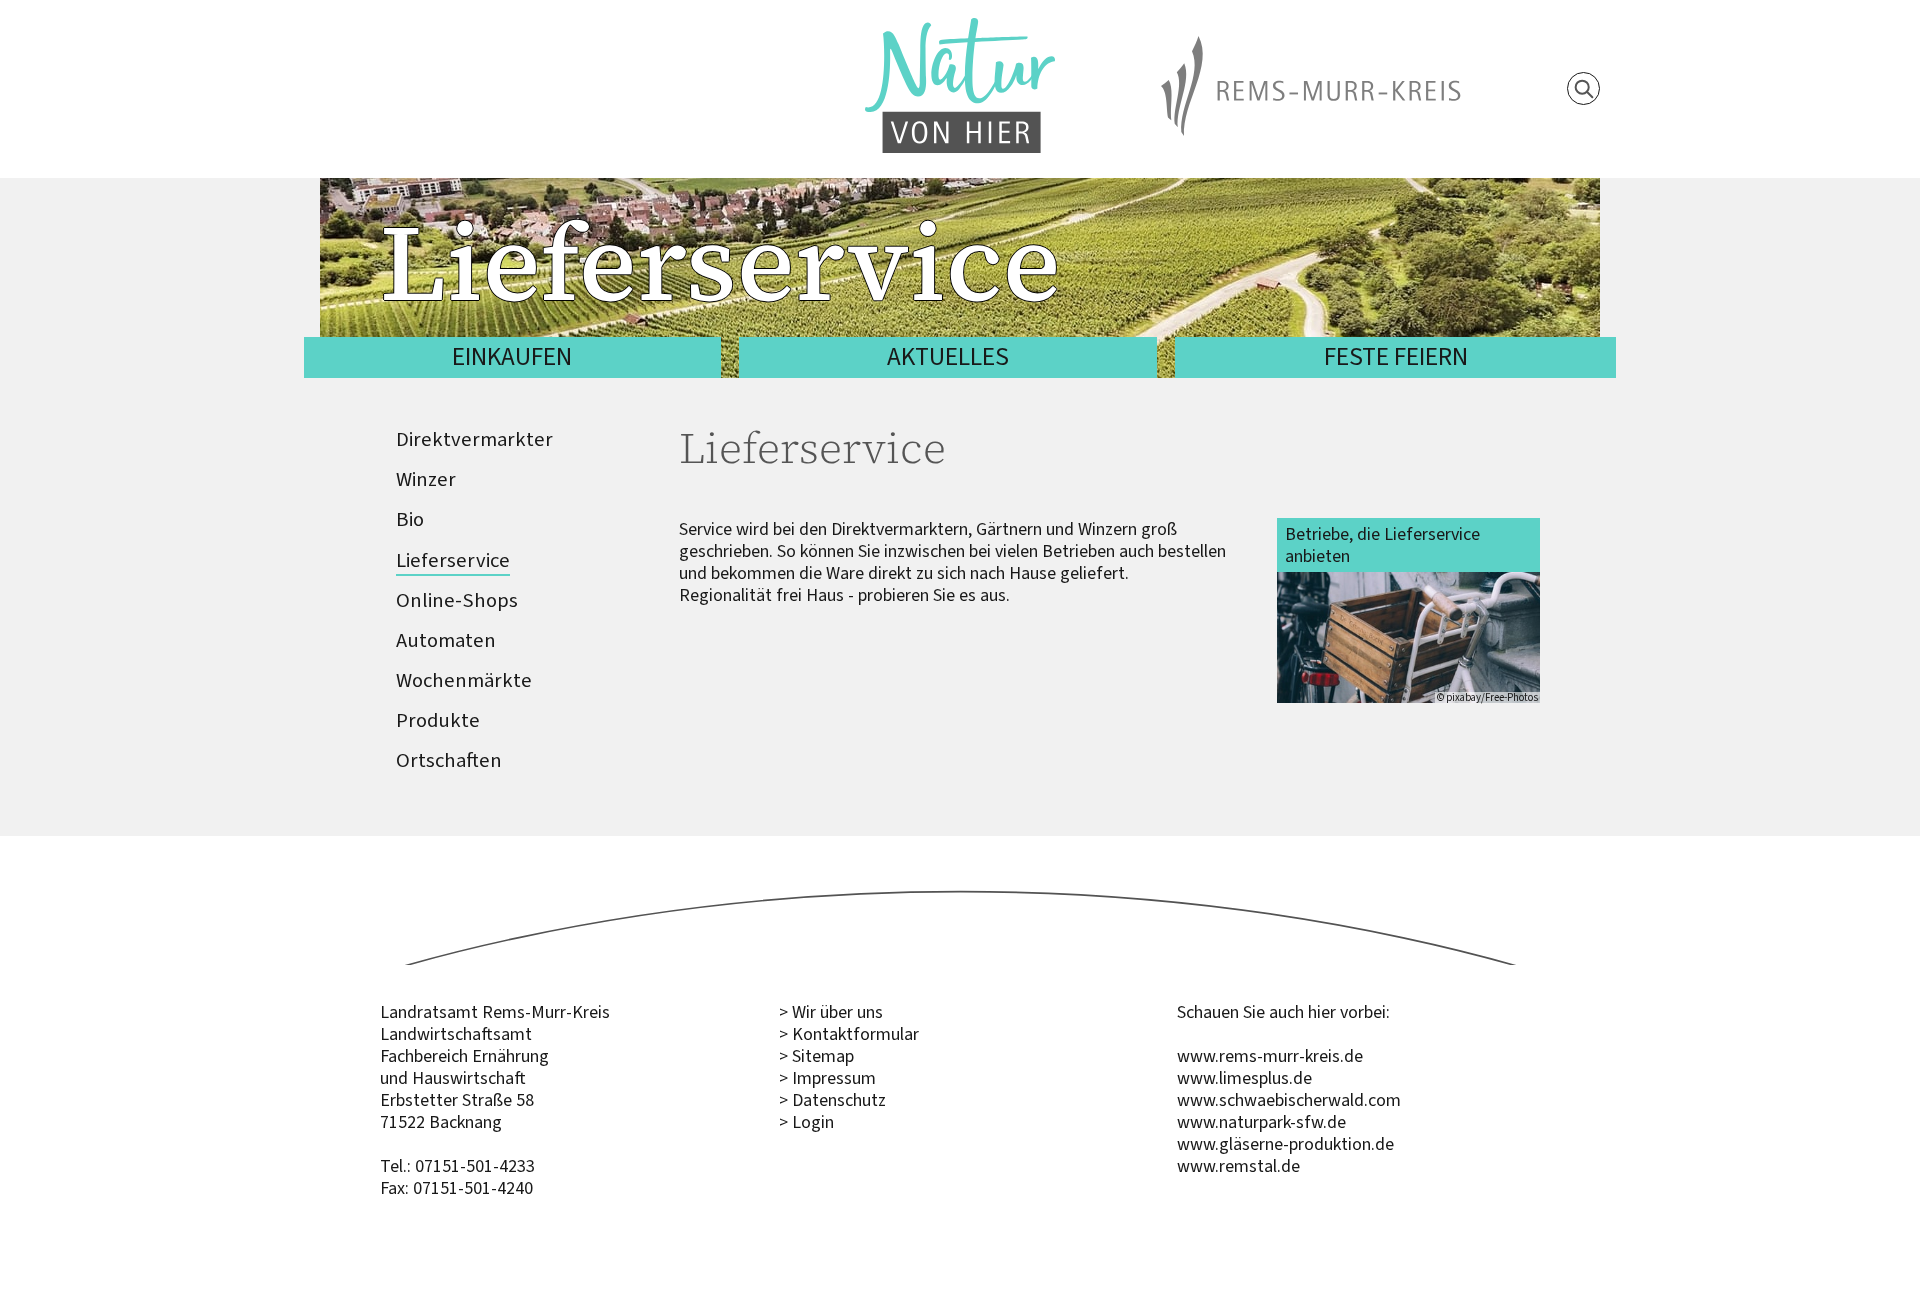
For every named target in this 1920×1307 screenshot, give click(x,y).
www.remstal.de (1238, 1166)
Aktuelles (948, 356)
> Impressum (827, 1078)
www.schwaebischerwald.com (1289, 1100)
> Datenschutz (832, 1100)
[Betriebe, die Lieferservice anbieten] (1408, 638)
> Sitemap (816, 1056)
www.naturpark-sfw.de (1261, 1122)
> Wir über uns (831, 1012)
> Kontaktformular (849, 1034)
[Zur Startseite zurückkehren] (960, 29)
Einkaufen (512, 356)
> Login (806, 1122)
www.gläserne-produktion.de (1285, 1144)
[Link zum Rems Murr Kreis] (1311, 47)
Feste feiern (1396, 356)
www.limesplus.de (1244, 1078)
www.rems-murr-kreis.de (1270, 1056)
